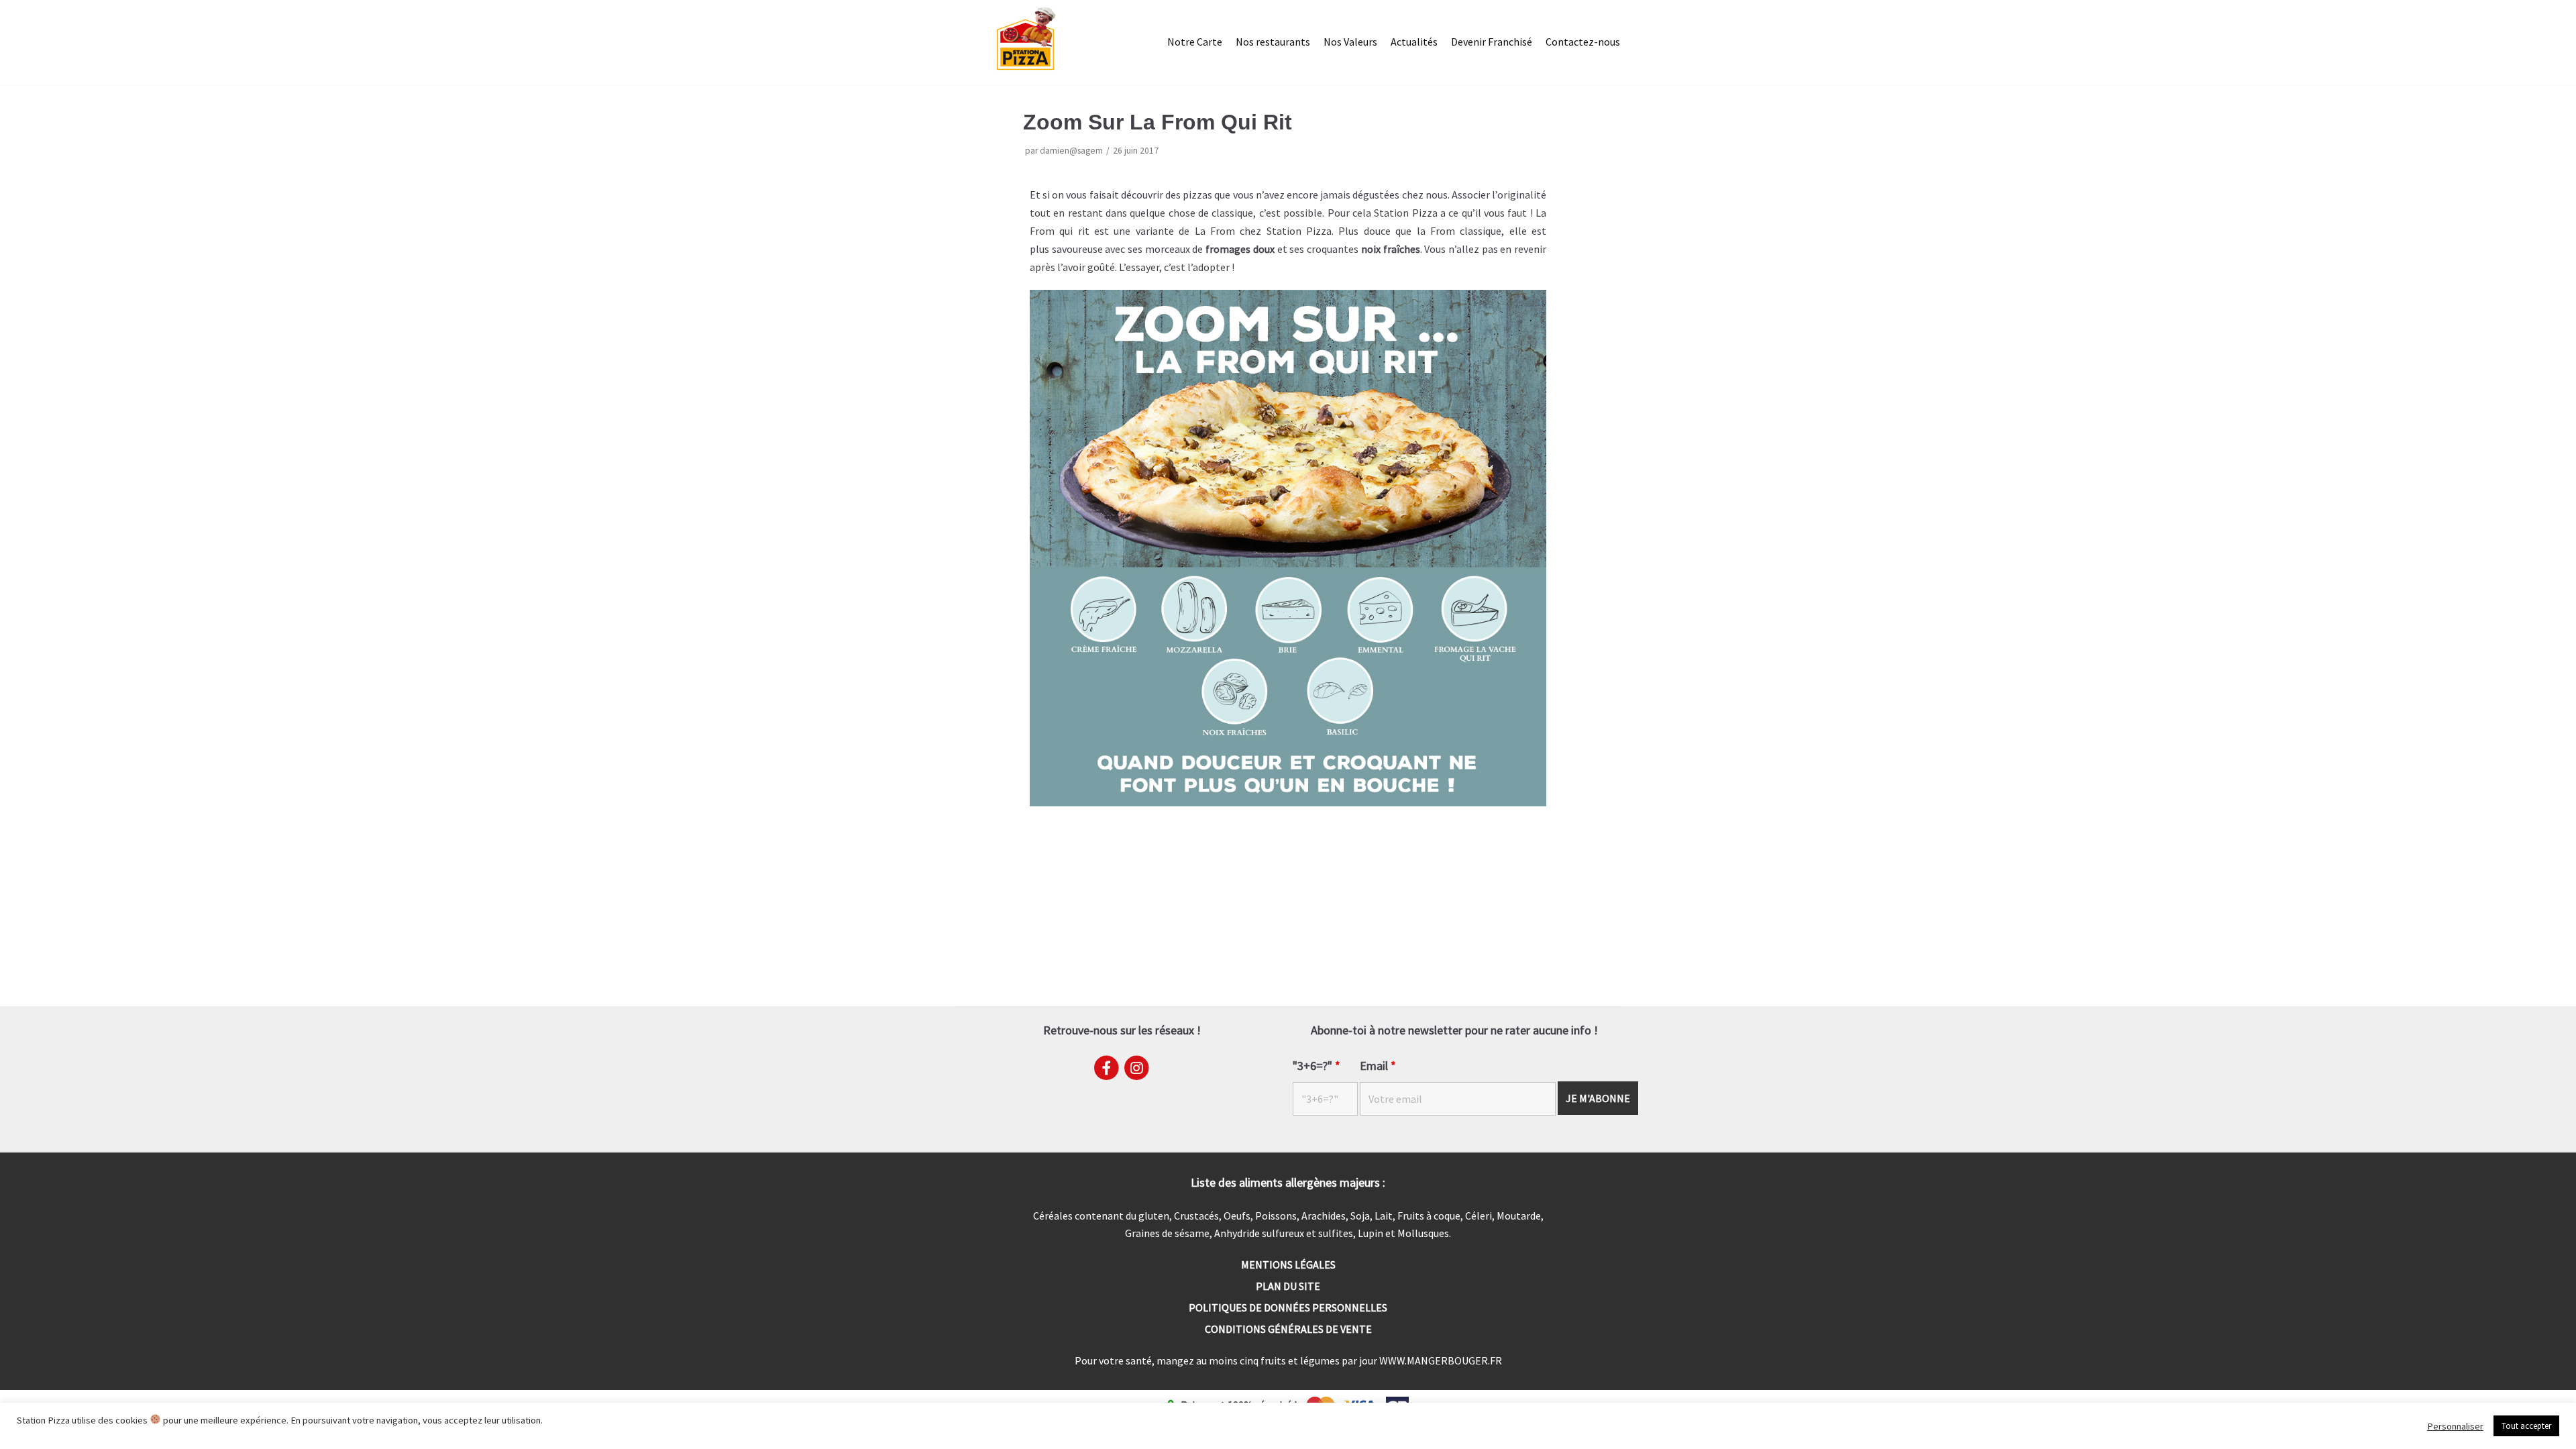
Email (1378, 1066)
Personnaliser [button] (2455, 1426)
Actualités (1414, 42)
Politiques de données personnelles (1288, 1307)
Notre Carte (1195, 42)
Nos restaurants (1273, 42)
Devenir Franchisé (1492, 42)
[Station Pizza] (1026, 39)
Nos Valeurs (1350, 42)
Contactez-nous (1583, 42)
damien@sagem (1071, 151)
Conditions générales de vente (1288, 1329)
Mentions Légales (1288, 1265)
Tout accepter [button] (2526, 1426)
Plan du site (1288, 1286)
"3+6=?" (1317, 1066)
